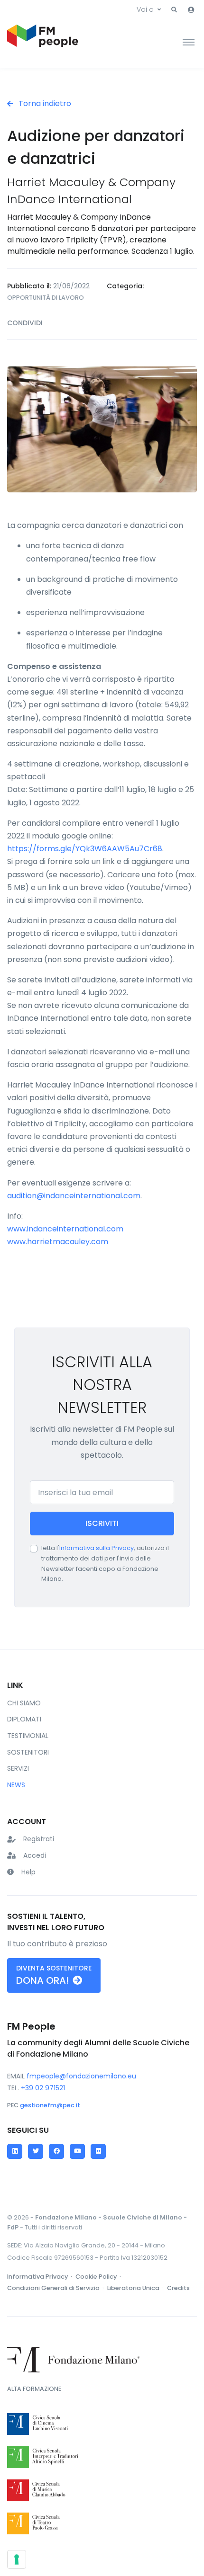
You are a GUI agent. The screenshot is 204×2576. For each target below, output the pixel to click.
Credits (178, 2288)
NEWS (16, 1785)
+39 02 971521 (43, 2088)
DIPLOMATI (24, 1719)
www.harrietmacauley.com (58, 1242)
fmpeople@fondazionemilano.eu (81, 2076)
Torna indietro (44, 103)
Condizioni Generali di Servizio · (56, 2288)
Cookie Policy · (99, 2277)
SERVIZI (18, 1768)
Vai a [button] (145, 9)
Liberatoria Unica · (136, 2288)
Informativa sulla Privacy (97, 1548)
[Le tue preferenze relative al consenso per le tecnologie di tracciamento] (17, 2559)
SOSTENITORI (28, 1752)
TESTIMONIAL (28, 1736)
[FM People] (43, 42)
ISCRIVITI (102, 1523)
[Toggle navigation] (189, 42)
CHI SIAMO (24, 1703)
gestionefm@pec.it (50, 2105)
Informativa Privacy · (40, 2277)
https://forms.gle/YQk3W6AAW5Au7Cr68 (85, 849)
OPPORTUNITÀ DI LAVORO (46, 298)
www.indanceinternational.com (65, 1229)
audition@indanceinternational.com (74, 1196)
